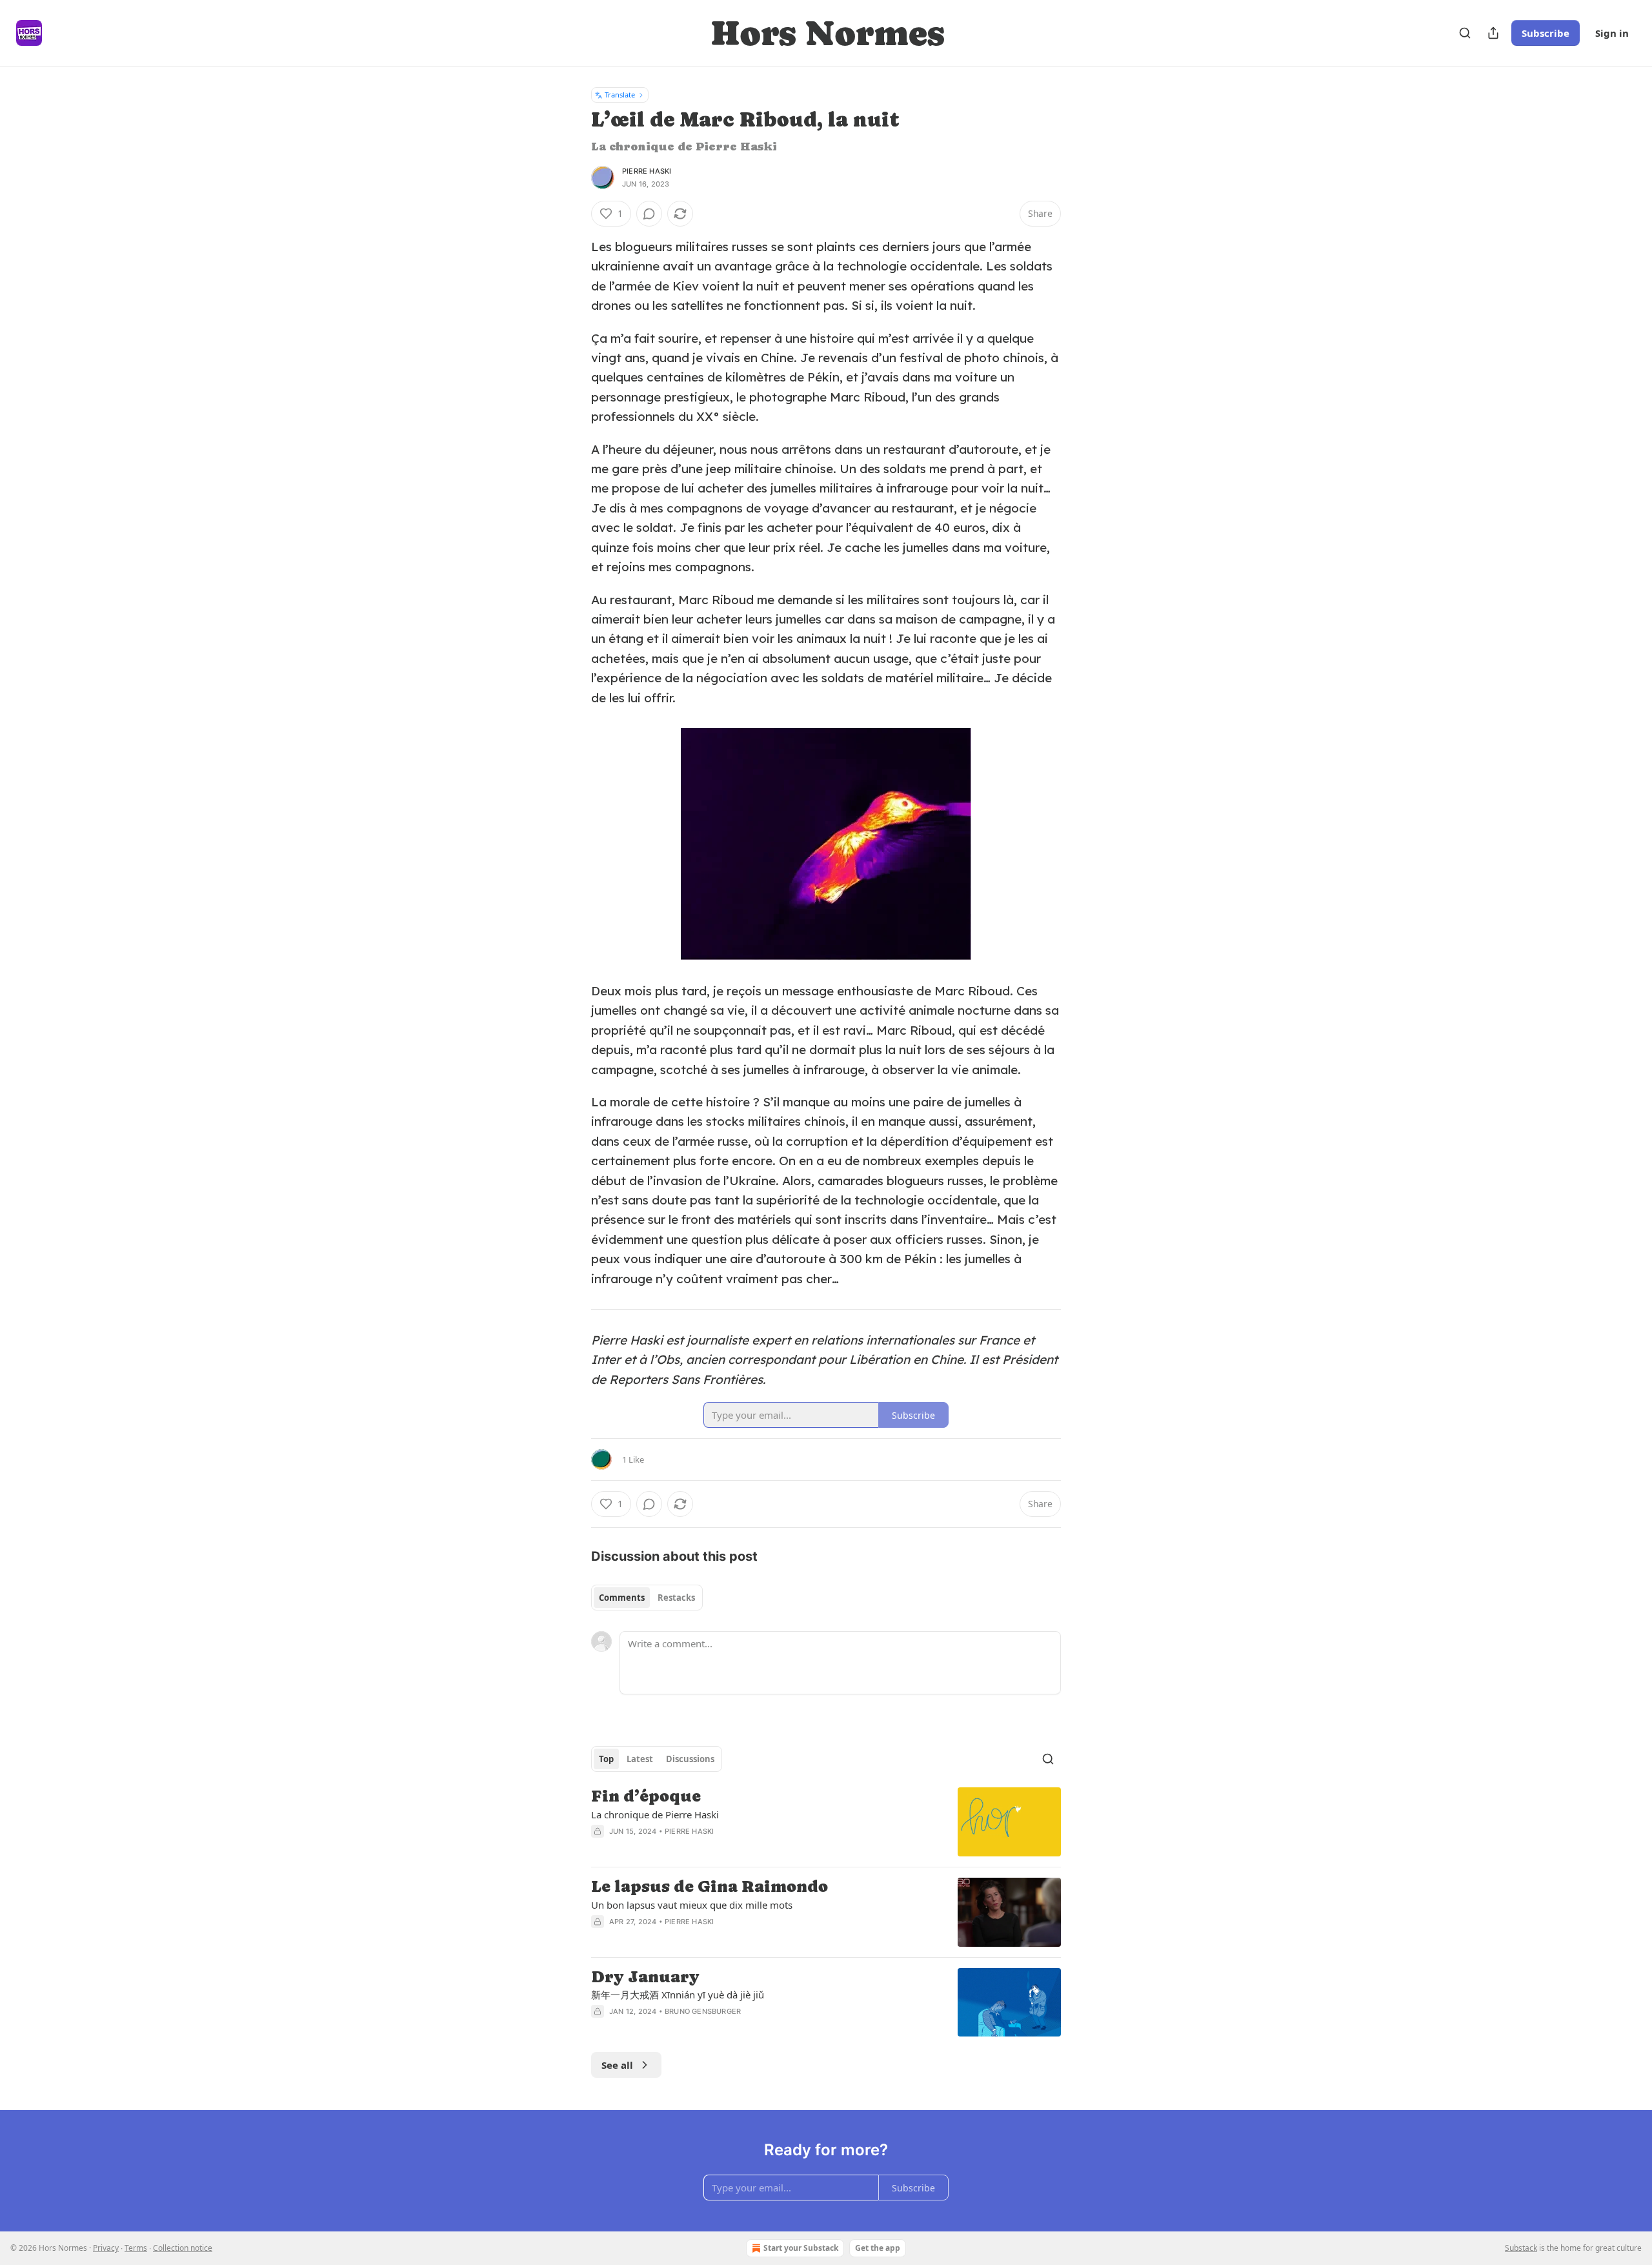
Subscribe (1546, 33)
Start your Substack (801, 2248)
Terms (136, 2248)
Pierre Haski (647, 171)
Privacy (106, 2248)
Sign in (1612, 33)
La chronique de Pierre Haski (655, 1814)
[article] (826, 1822)
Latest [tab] (640, 1759)
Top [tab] (606, 1759)
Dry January (645, 1977)
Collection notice (183, 2248)
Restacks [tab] (676, 1598)
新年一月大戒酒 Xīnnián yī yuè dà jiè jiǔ (678, 1995)
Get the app (878, 2248)
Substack (1521, 2248)
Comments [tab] (622, 1598)
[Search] (1465, 33)
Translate (620, 95)
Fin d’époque (646, 1796)
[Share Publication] (1493, 33)
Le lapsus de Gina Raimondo (710, 1887)
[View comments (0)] (649, 214)
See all (617, 2065)
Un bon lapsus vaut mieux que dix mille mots (692, 1905)
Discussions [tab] (690, 1759)
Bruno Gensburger (703, 2011)
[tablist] (647, 1598)
